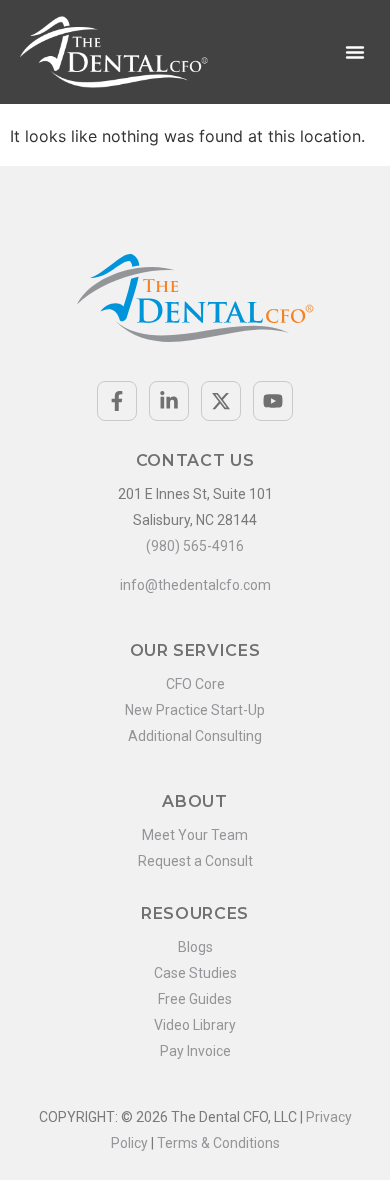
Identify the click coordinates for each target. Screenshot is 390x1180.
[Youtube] (273, 401)
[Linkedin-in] (169, 401)
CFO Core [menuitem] (195, 684)
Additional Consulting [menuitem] (195, 736)
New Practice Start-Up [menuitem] (195, 710)
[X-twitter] (221, 401)
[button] (355, 52)
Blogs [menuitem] (195, 947)
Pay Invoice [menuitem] (195, 1051)
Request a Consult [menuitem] (195, 861)
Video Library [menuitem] (195, 1025)
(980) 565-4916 (195, 546)
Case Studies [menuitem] (195, 973)
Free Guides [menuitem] (195, 999)
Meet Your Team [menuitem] (195, 835)
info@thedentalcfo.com (195, 585)
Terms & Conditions (218, 1143)
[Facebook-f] (117, 401)
